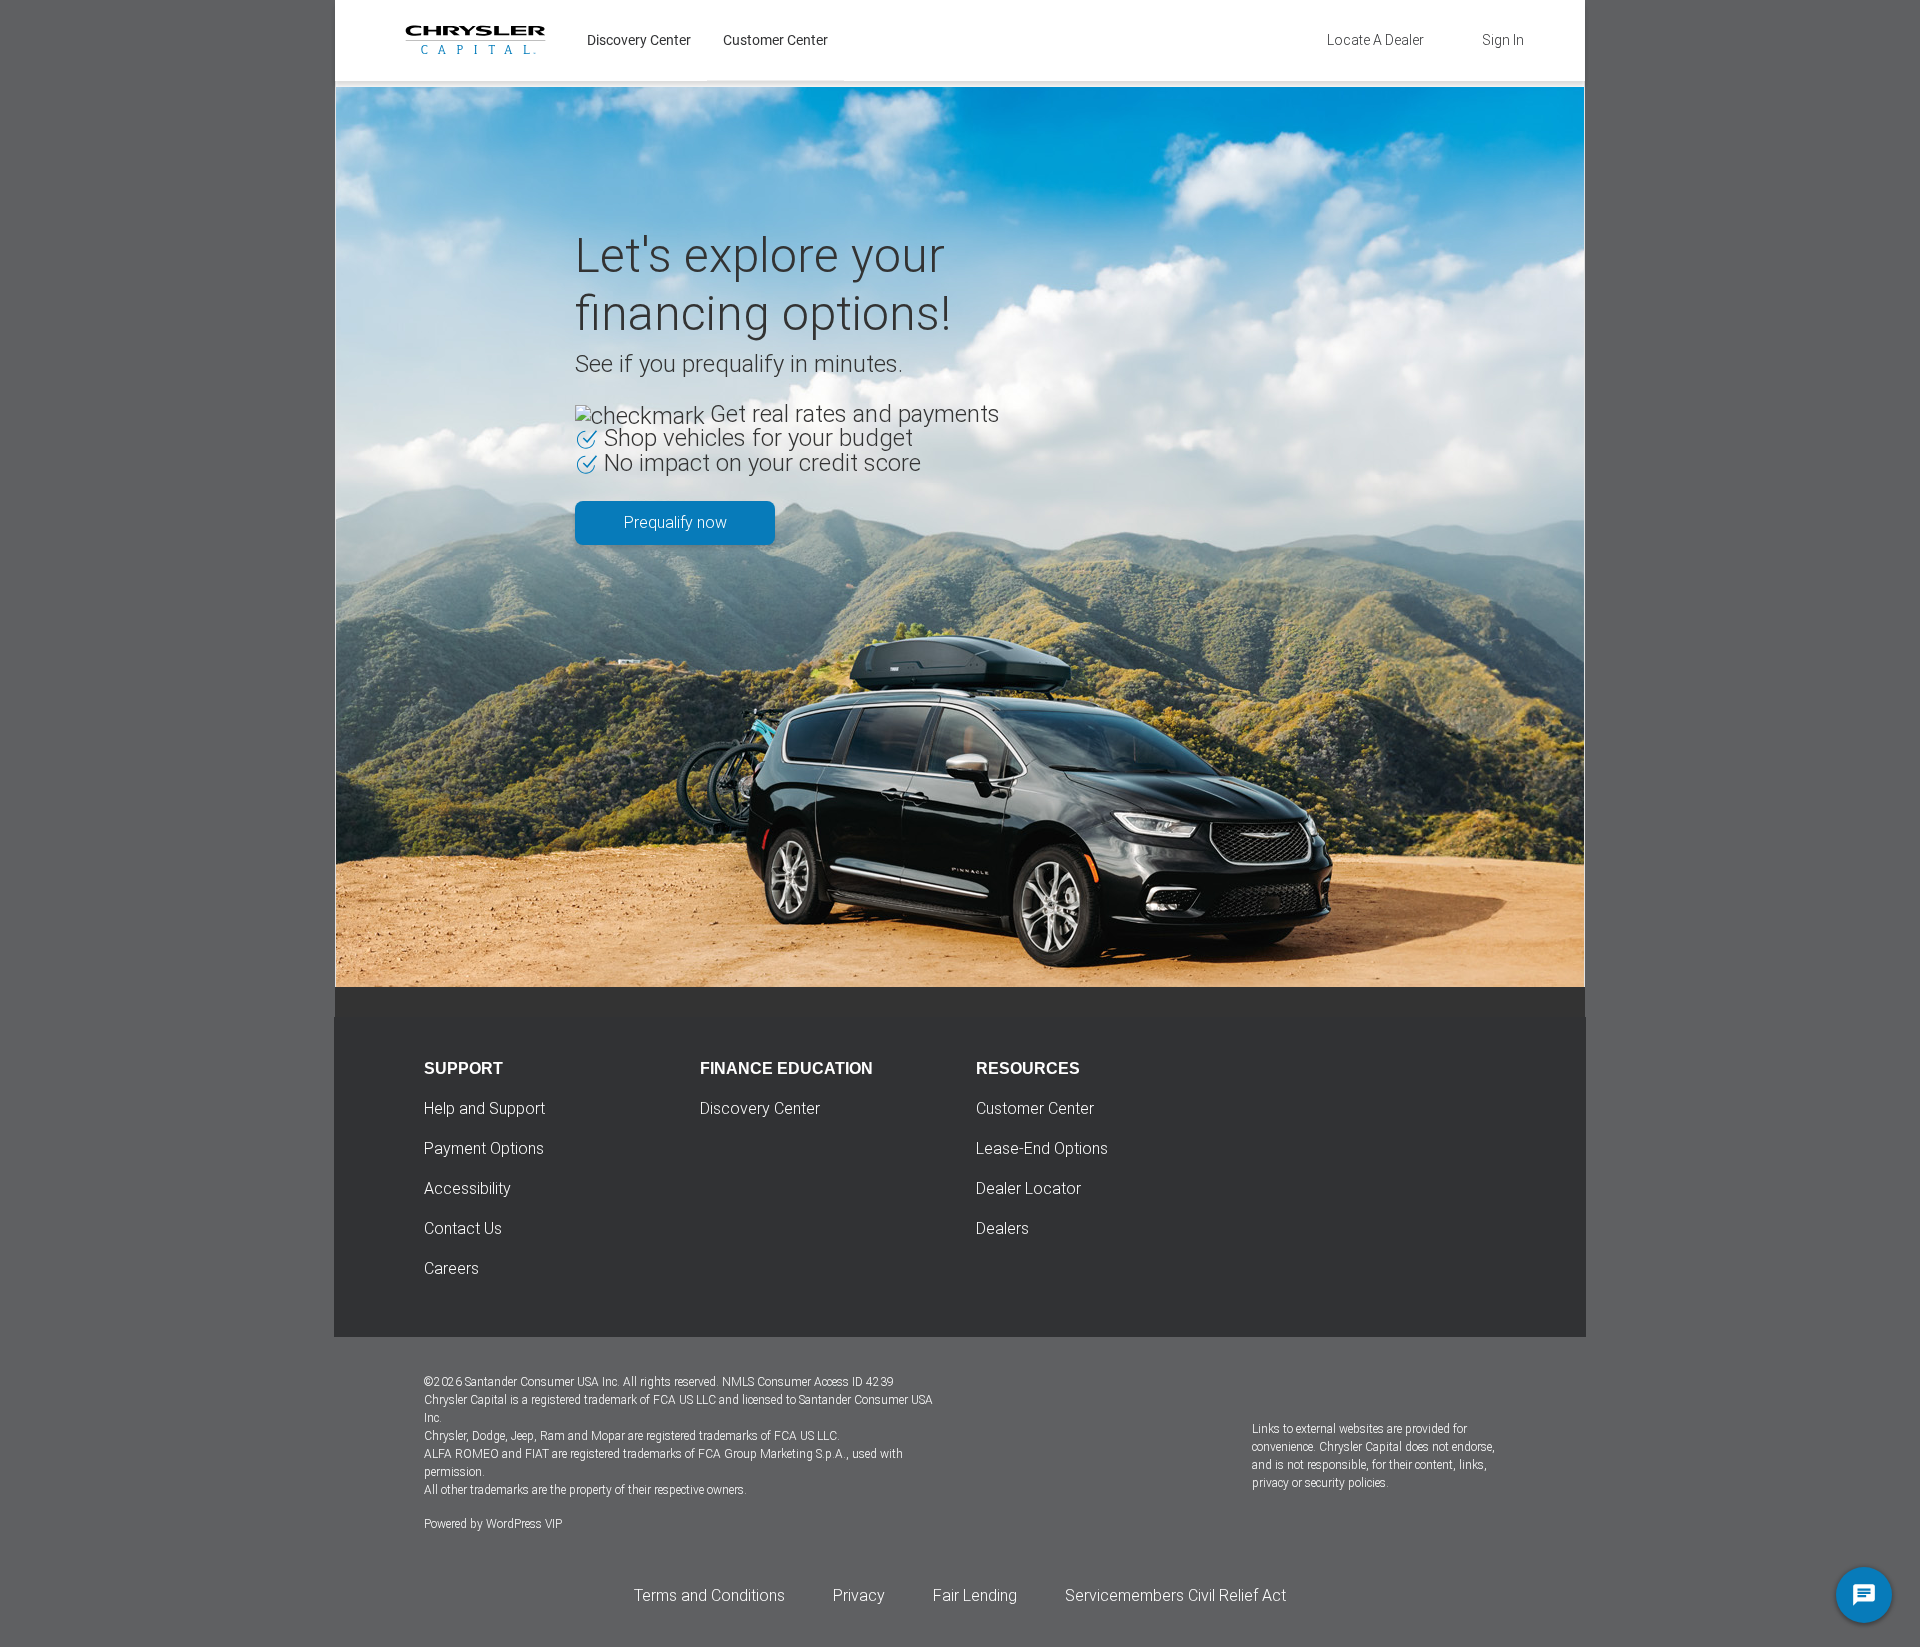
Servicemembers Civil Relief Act (1175, 1595)
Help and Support (484, 1108)
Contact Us (463, 1228)
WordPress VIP (524, 1524)
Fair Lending (975, 1595)
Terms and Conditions (709, 1595)
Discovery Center (639, 40)
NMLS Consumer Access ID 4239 (808, 1382)
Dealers (1002, 1228)
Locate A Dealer (1375, 40)
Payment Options (484, 1148)
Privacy (859, 1595)
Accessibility (467, 1188)
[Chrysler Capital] (475, 40)
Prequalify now (675, 522)
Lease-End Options (1042, 1148)
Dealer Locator (1028, 1188)
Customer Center (775, 40)
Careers (451, 1268)
